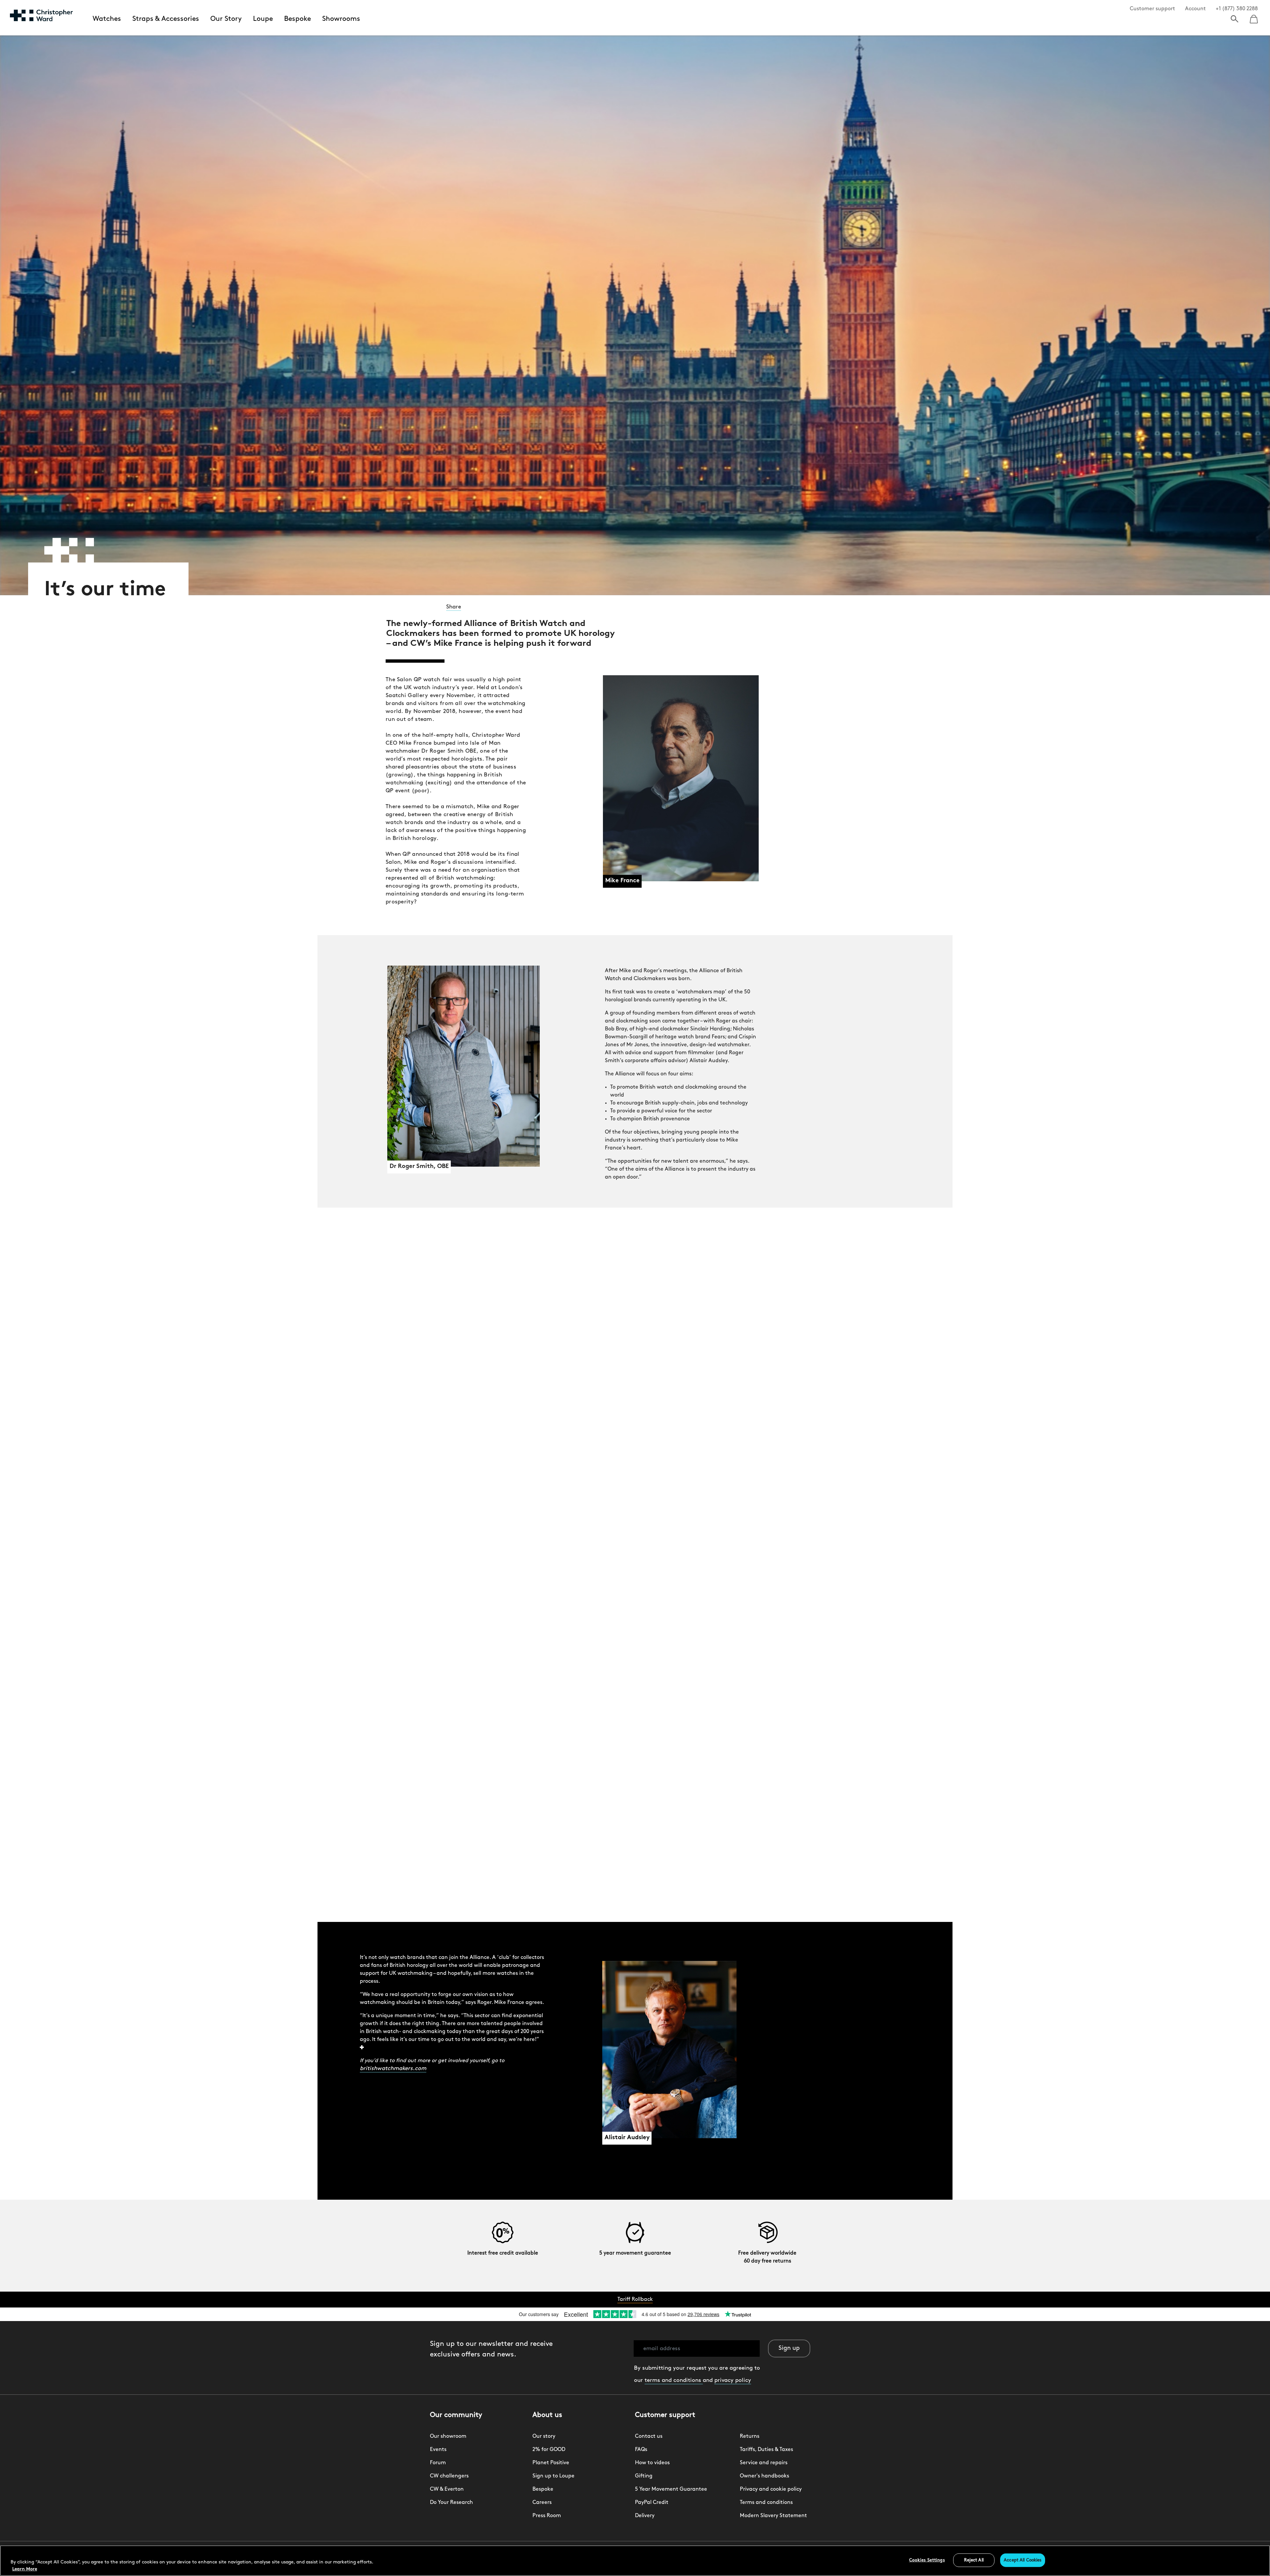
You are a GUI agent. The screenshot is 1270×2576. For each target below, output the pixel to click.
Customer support (1152, 9)
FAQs (641, 2450)
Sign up (789, 2348)
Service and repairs (764, 2463)
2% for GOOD (549, 2450)
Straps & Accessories (166, 19)
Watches (107, 19)
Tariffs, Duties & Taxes (766, 2450)
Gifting (644, 2476)
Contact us (649, 2436)
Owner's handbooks (764, 2476)
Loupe (263, 19)
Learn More (25, 2569)
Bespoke (297, 19)
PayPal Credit (652, 2503)
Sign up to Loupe (553, 2476)
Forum (438, 2463)
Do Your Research (451, 2503)
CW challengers (449, 2476)
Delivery (645, 2516)
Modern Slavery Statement (773, 2516)
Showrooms (341, 19)
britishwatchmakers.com (393, 2069)
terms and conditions (674, 2380)
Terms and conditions (766, 2503)
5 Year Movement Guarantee (671, 2489)
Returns (750, 2436)
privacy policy (733, 2380)
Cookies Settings (927, 2560)
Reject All (974, 2560)
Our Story (226, 19)
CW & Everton (447, 2489)
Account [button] (1195, 9)
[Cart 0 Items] (1254, 17)
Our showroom (448, 2436)
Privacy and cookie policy (771, 2489)
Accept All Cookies (1023, 2560)
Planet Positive (551, 2463)
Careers (542, 2503)
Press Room (547, 2516)
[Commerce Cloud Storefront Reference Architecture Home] (41, 15)
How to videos (652, 2463)
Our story (544, 2436)
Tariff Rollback (635, 2300)
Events (438, 2450)
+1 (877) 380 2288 (1237, 9)
